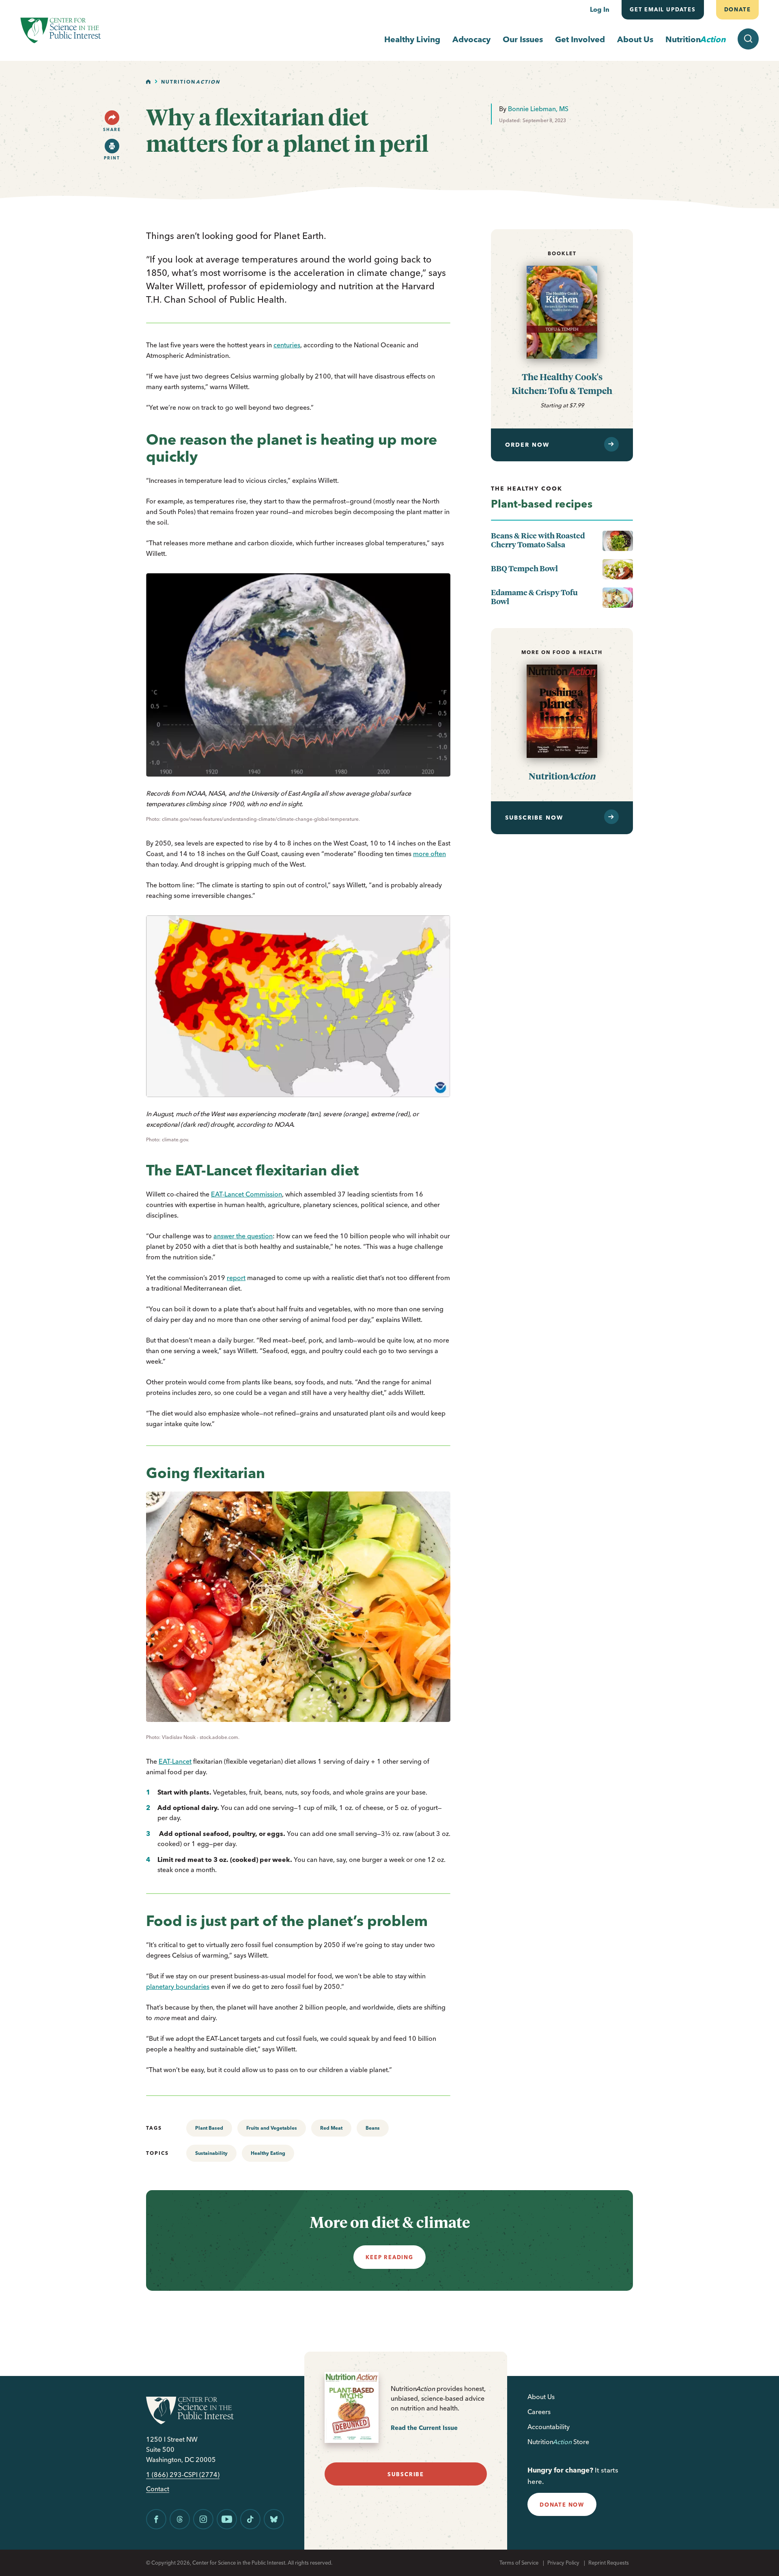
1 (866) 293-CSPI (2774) (183, 2475)
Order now (527, 445)
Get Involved (580, 39)
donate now (562, 2505)
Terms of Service (519, 2563)
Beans (373, 2128)
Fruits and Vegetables (272, 2128)
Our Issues (523, 39)
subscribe (406, 2474)
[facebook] (156, 2519)
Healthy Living (412, 39)
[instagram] (203, 2519)
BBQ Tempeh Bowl (524, 568)
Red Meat (331, 2128)
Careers (539, 2412)
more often (429, 854)
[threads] (180, 2519)
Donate (737, 9)
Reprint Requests (609, 2563)
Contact (158, 2489)
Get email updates (663, 9)
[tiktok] (250, 2519)
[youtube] (227, 2519)
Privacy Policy (563, 2563)
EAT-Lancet (175, 1761)
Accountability (549, 2427)
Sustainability (211, 2153)
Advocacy (471, 39)
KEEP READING (389, 2257)
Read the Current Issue (424, 2428)
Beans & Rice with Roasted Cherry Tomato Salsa (538, 540)
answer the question (243, 1236)
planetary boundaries (178, 1986)
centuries (287, 345)
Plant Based (209, 2128)
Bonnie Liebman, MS (538, 109)
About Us (635, 39)
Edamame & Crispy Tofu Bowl (534, 597)
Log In (600, 9)
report (236, 1278)
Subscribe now (534, 818)
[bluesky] (274, 2519)
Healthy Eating (268, 2153)
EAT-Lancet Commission (246, 1194)
